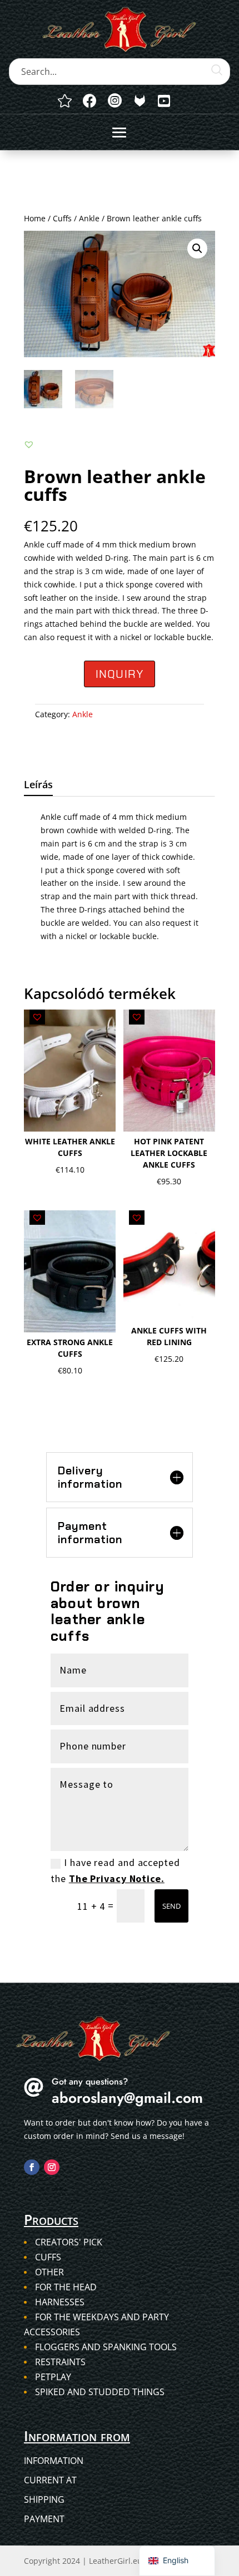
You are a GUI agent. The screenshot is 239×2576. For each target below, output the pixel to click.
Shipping (44, 2499)
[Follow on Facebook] (32, 2167)
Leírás (38, 784)
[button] (197, 249)
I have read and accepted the (115, 1870)
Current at (50, 2480)
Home (35, 218)
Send (171, 1906)
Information (54, 2461)
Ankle (89, 218)
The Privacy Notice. (117, 1878)
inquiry (119, 674)
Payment (44, 2519)
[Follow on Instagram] (52, 2167)
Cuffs (62, 218)
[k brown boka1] (140, 101)
